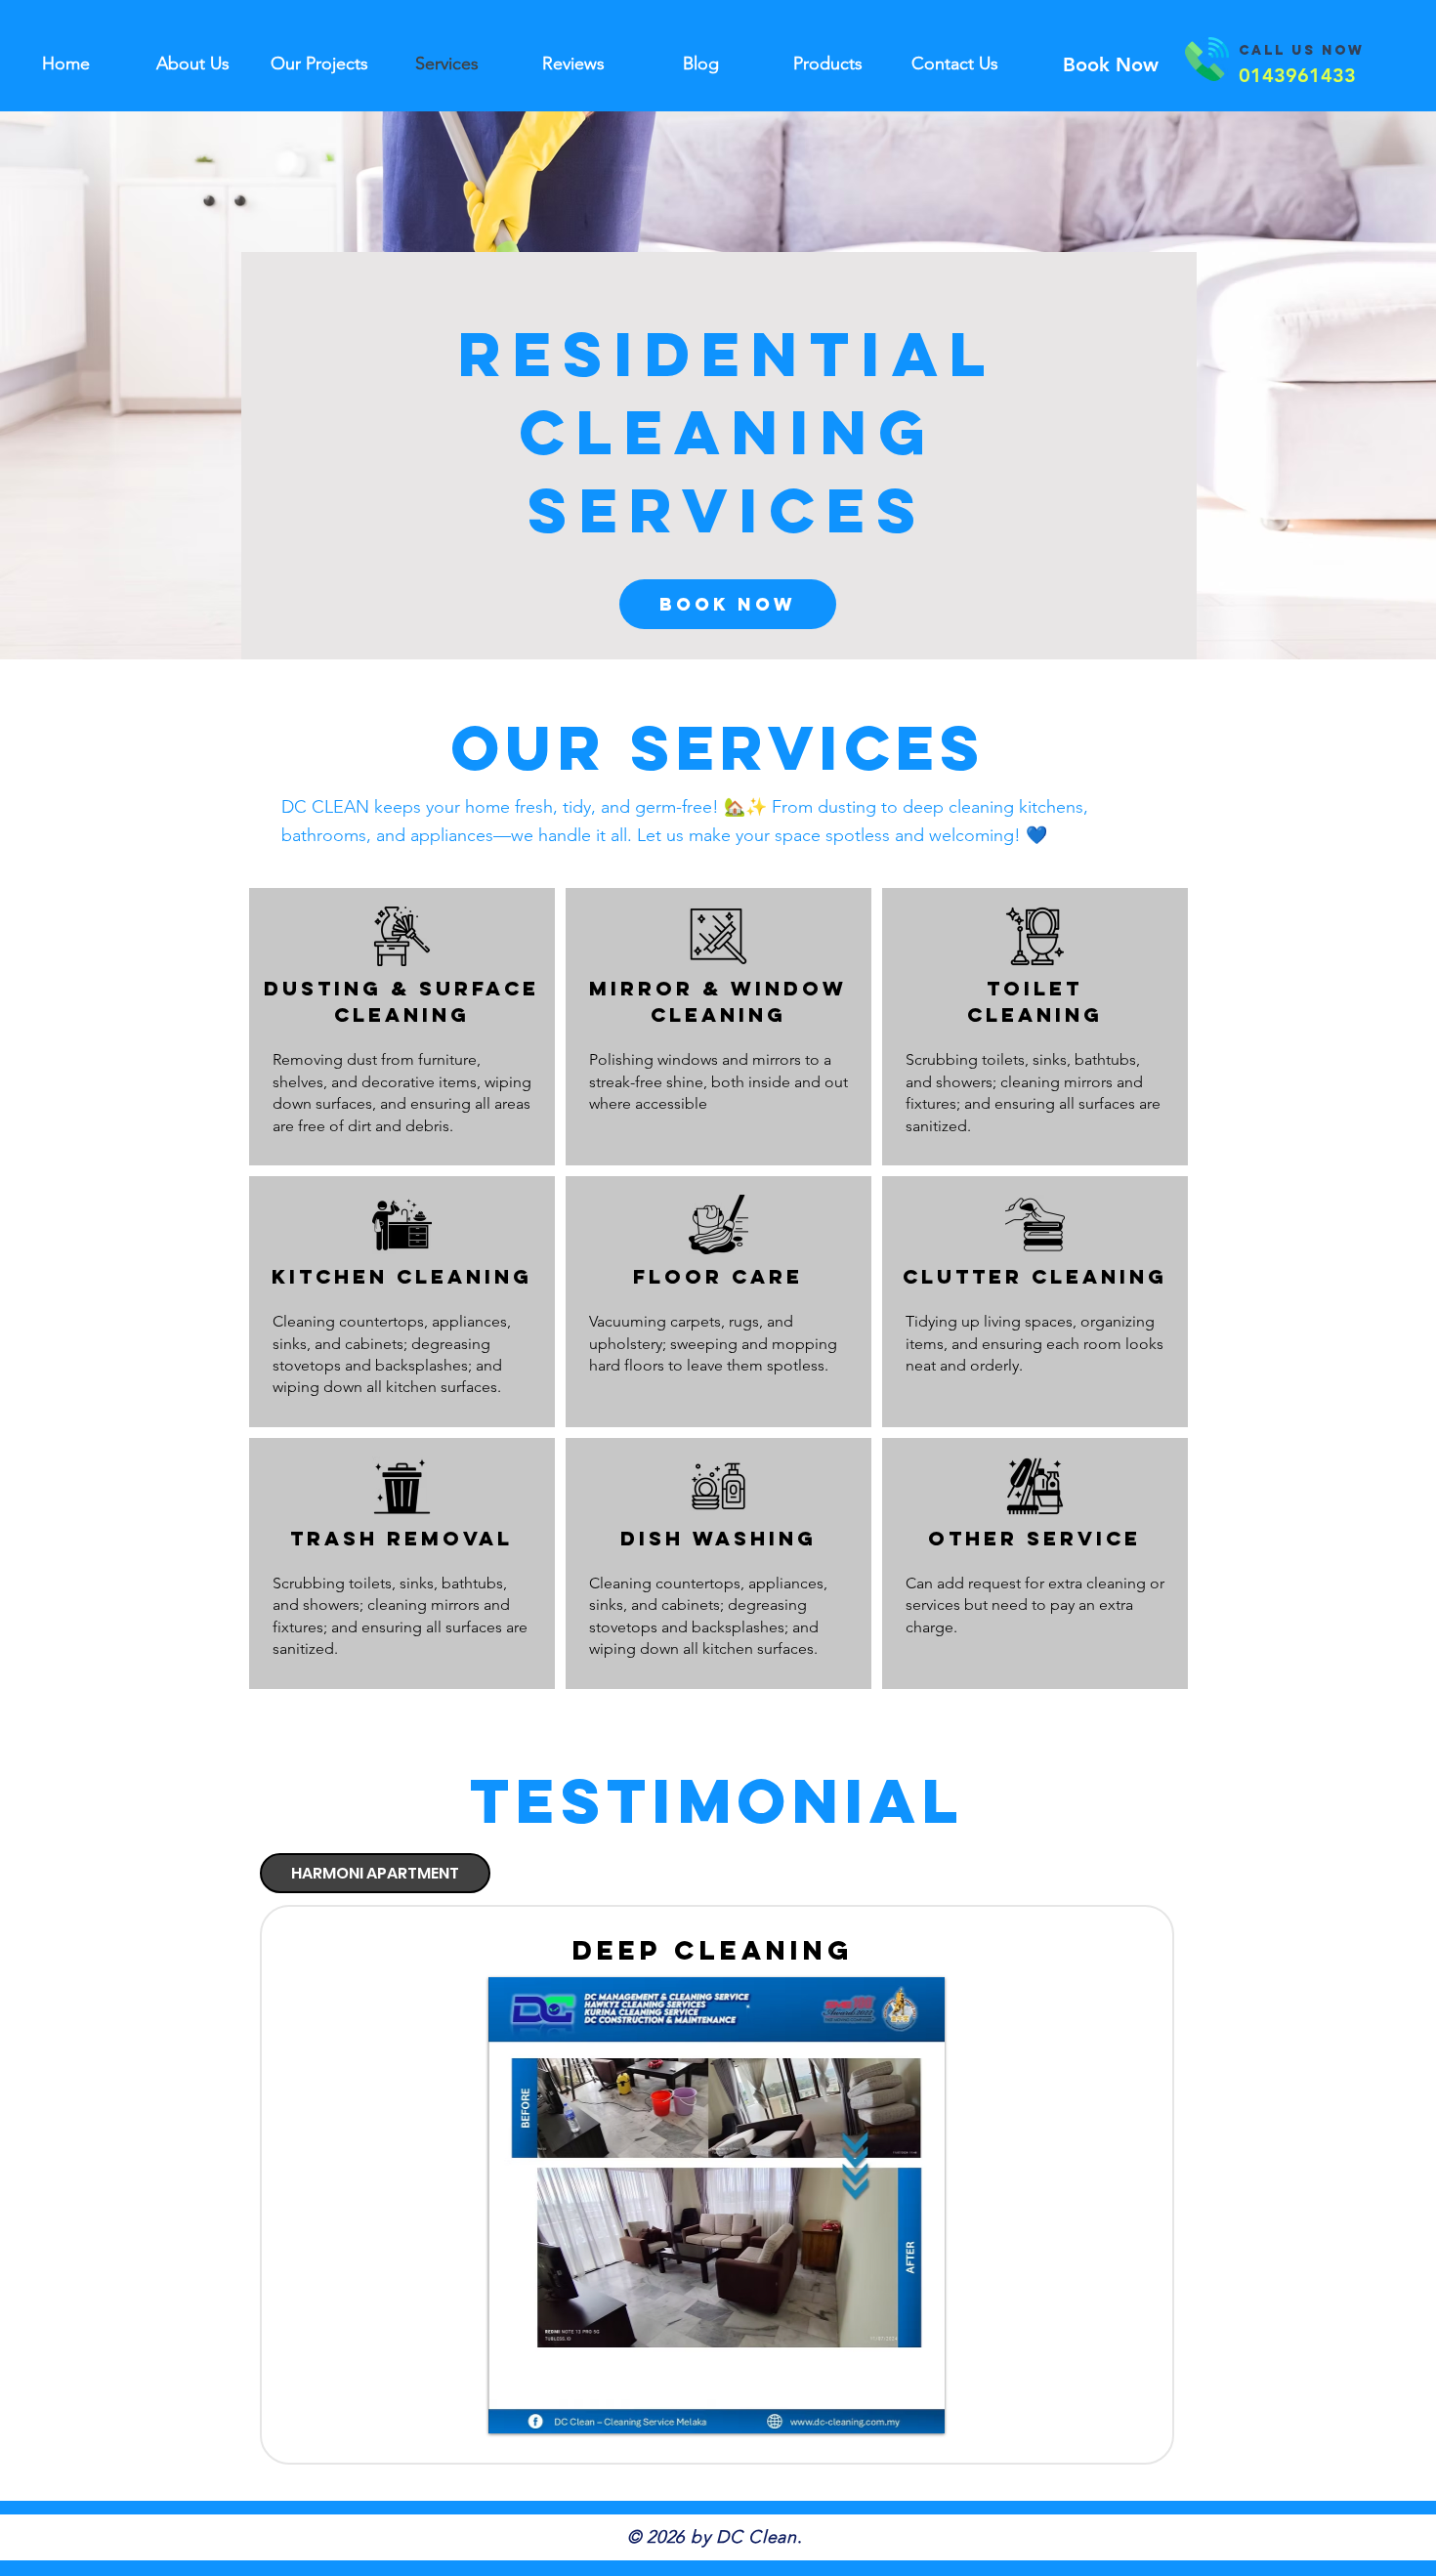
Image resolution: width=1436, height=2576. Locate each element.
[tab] (375, 1873)
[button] (717, 2205)
